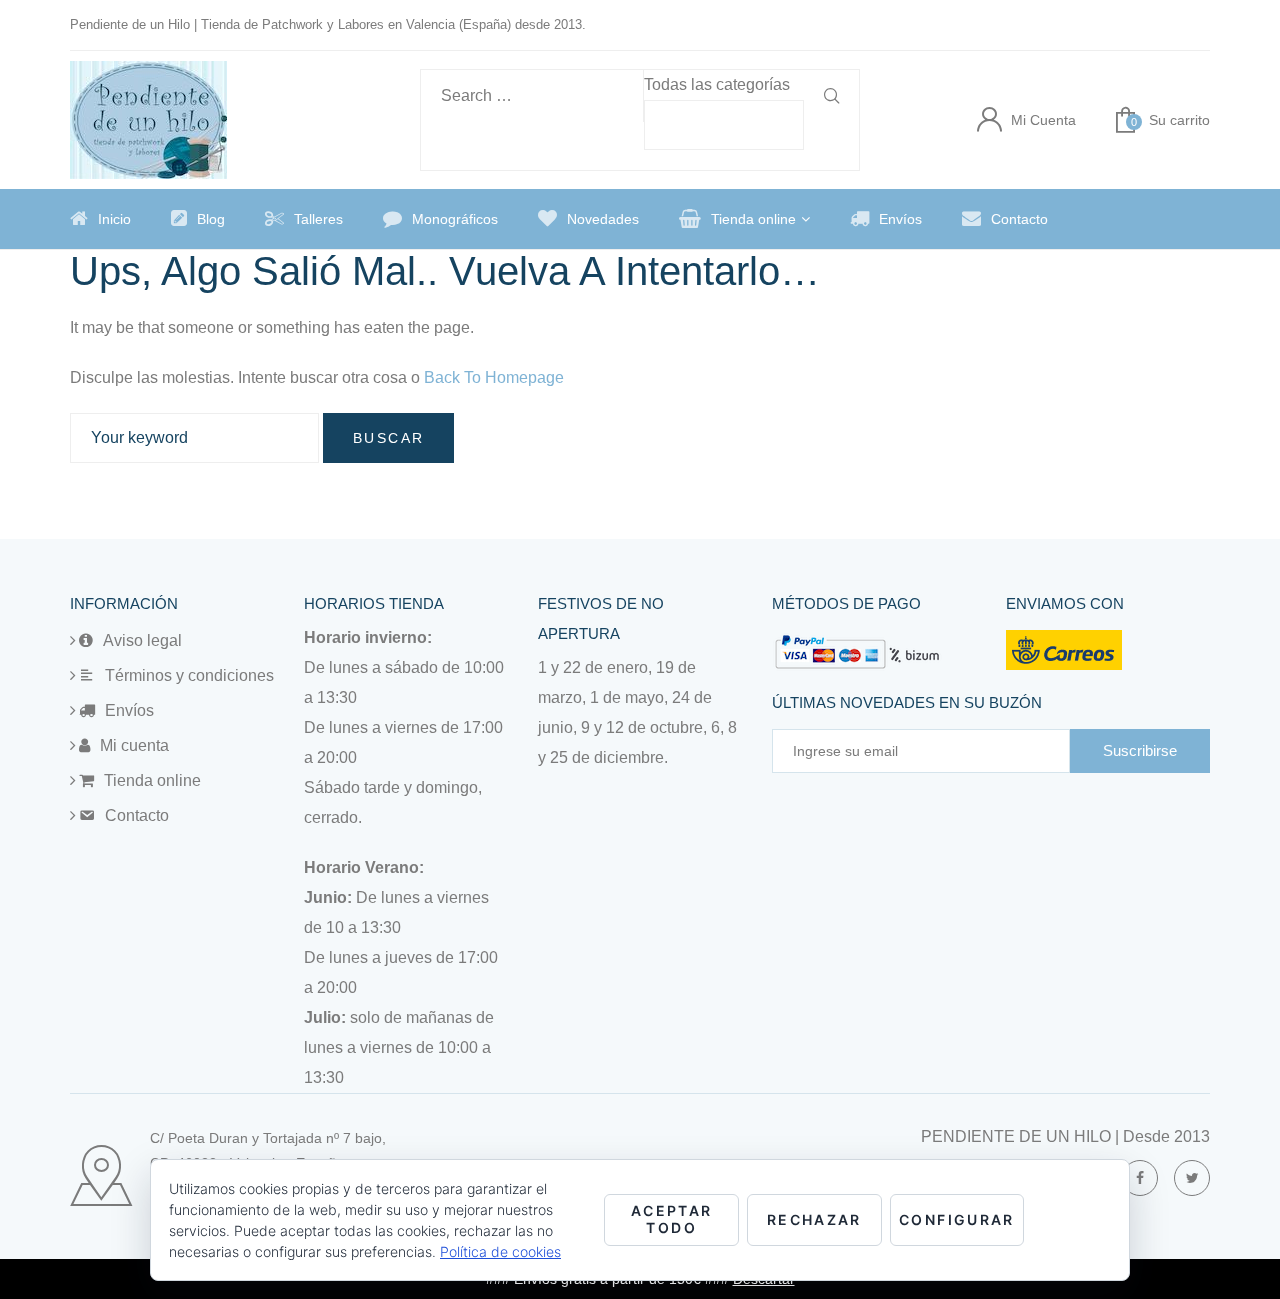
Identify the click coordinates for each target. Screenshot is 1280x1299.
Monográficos (455, 219)
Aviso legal (142, 640)
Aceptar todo (672, 1219)
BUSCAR (388, 438)
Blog (211, 219)
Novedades (603, 219)
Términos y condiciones (189, 675)
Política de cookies (500, 1251)
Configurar (957, 1219)
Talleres (318, 219)
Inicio (114, 219)
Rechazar (814, 1219)
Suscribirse (1140, 750)
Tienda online (753, 219)
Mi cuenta (134, 745)
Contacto (1019, 219)
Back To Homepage (494, 377)
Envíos (900, 219)
